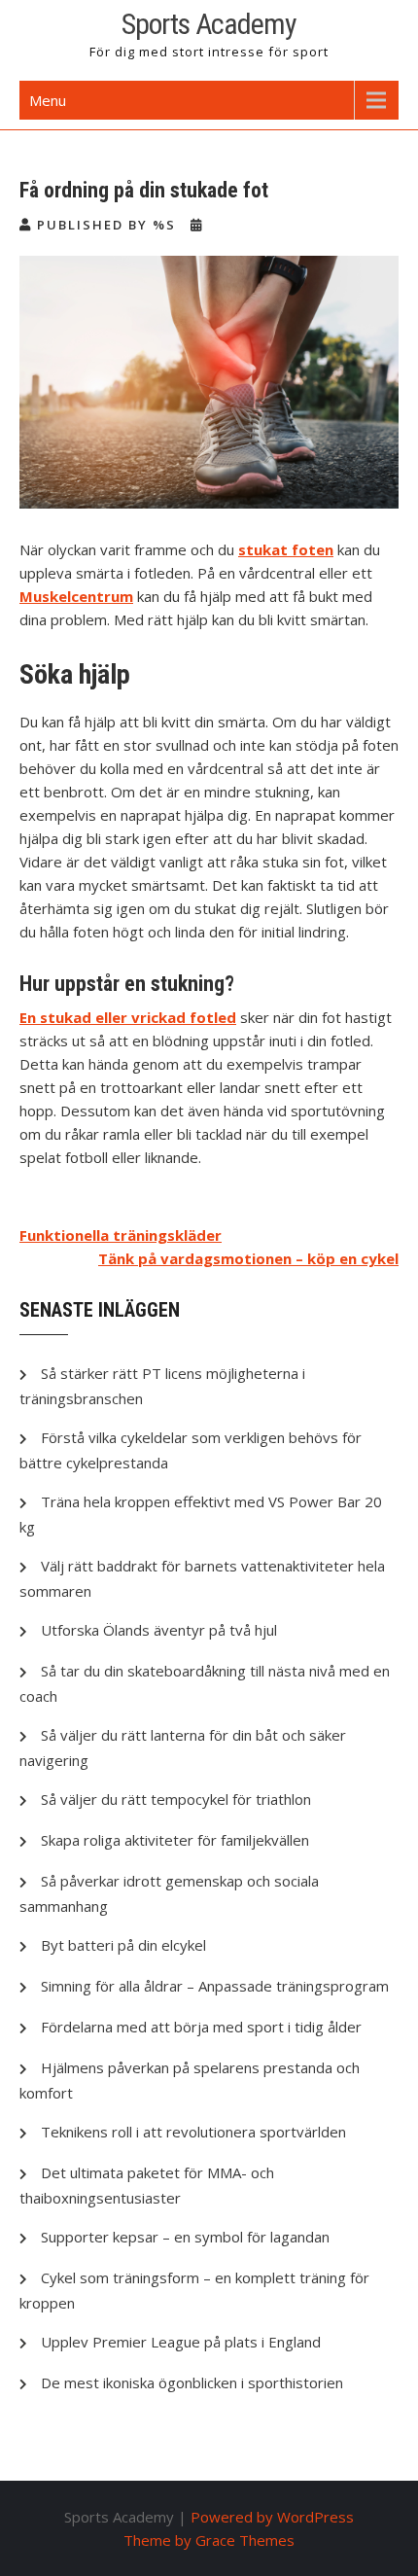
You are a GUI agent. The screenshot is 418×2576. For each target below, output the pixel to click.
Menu (48, 100)
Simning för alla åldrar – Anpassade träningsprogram (215, 1986)
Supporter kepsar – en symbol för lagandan (185, 2237)
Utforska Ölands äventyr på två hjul (159, 1630)
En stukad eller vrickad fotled (128, 1017)
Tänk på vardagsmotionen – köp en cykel (248, 1258)
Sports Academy (209, 24)
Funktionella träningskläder (121, 1235)
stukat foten (286, 549)
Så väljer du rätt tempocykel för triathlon (176, 1799)
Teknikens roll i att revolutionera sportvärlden (193, 2132)
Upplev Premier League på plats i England (181, 2342)
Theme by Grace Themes (209, 2540)
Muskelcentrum (76, 596)
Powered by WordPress (272, 2517)
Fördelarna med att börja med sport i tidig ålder (201, 2027)
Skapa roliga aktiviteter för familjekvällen (175, 1840)
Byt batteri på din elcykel (123, 1945)
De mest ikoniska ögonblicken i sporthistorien (192, 2382)
